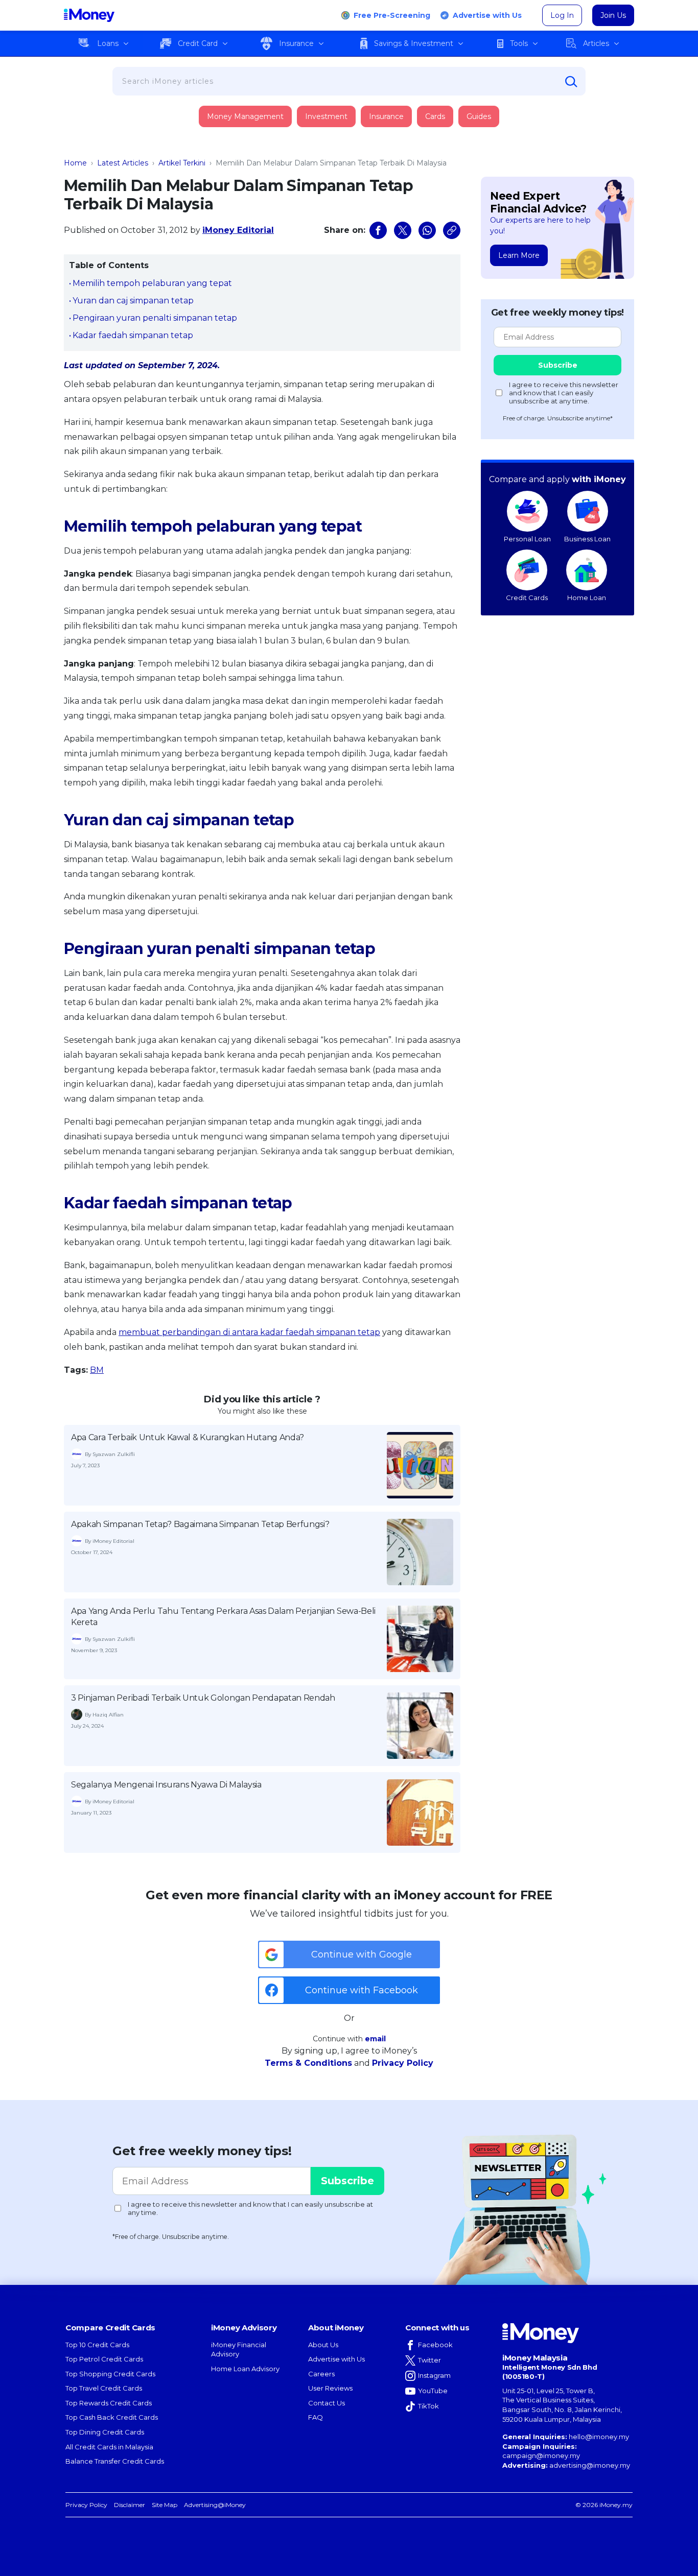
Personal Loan (527, 539)
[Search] (571, 82)
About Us (323, 2345)
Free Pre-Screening (392, 15)
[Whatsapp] (427, 230)
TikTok (428, 2406)
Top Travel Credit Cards (104, 2388)
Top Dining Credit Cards (105, 2432)
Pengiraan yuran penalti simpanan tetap (155, 318)
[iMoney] (89, 15)
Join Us (613, 15)
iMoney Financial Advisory (239, 2350)
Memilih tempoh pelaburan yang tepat (152, 283)
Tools (519, 43)
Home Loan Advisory (245, 2369)
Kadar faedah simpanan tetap (133, 335)
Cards (435, 116)
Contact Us (327, 2403)
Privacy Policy (403, 2063)
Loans (108, 43)
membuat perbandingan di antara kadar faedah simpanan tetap (249, 1332)
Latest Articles (123, 163)
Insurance (296, 43)
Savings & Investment (414, 43)
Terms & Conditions (308, 2063)
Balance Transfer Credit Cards (115, 2461)
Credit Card (198, 43)
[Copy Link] (452, 230)
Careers (321, 2374)
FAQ (316, 2417)
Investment (326, 116)
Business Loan (587, 539)
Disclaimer (130, 2505)
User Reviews (330, 2388)
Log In (562, 15)
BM (97, 1370)
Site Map (165, 2505)
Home (75, 163)
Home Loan (587, 598)
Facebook (435, 2345)
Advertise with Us (487, 15)
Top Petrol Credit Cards (104, 2359)
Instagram (434, 2375)
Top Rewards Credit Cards (109, 2403)
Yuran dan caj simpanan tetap (133, 301)
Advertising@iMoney (215, 2505)
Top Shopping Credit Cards (110, 2374)
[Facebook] (378, 230)
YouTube (433, 2391)
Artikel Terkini (182, 163)
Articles (596, 43)
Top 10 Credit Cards (97, 2345)
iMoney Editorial (238, 230)
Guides (479, 116)
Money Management (245, 116)
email (375, 2039)
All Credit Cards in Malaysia (109, 2447)
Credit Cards (527, 598)
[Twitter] (403, 230)
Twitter (429, 2360)
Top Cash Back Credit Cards (112, 2417)
